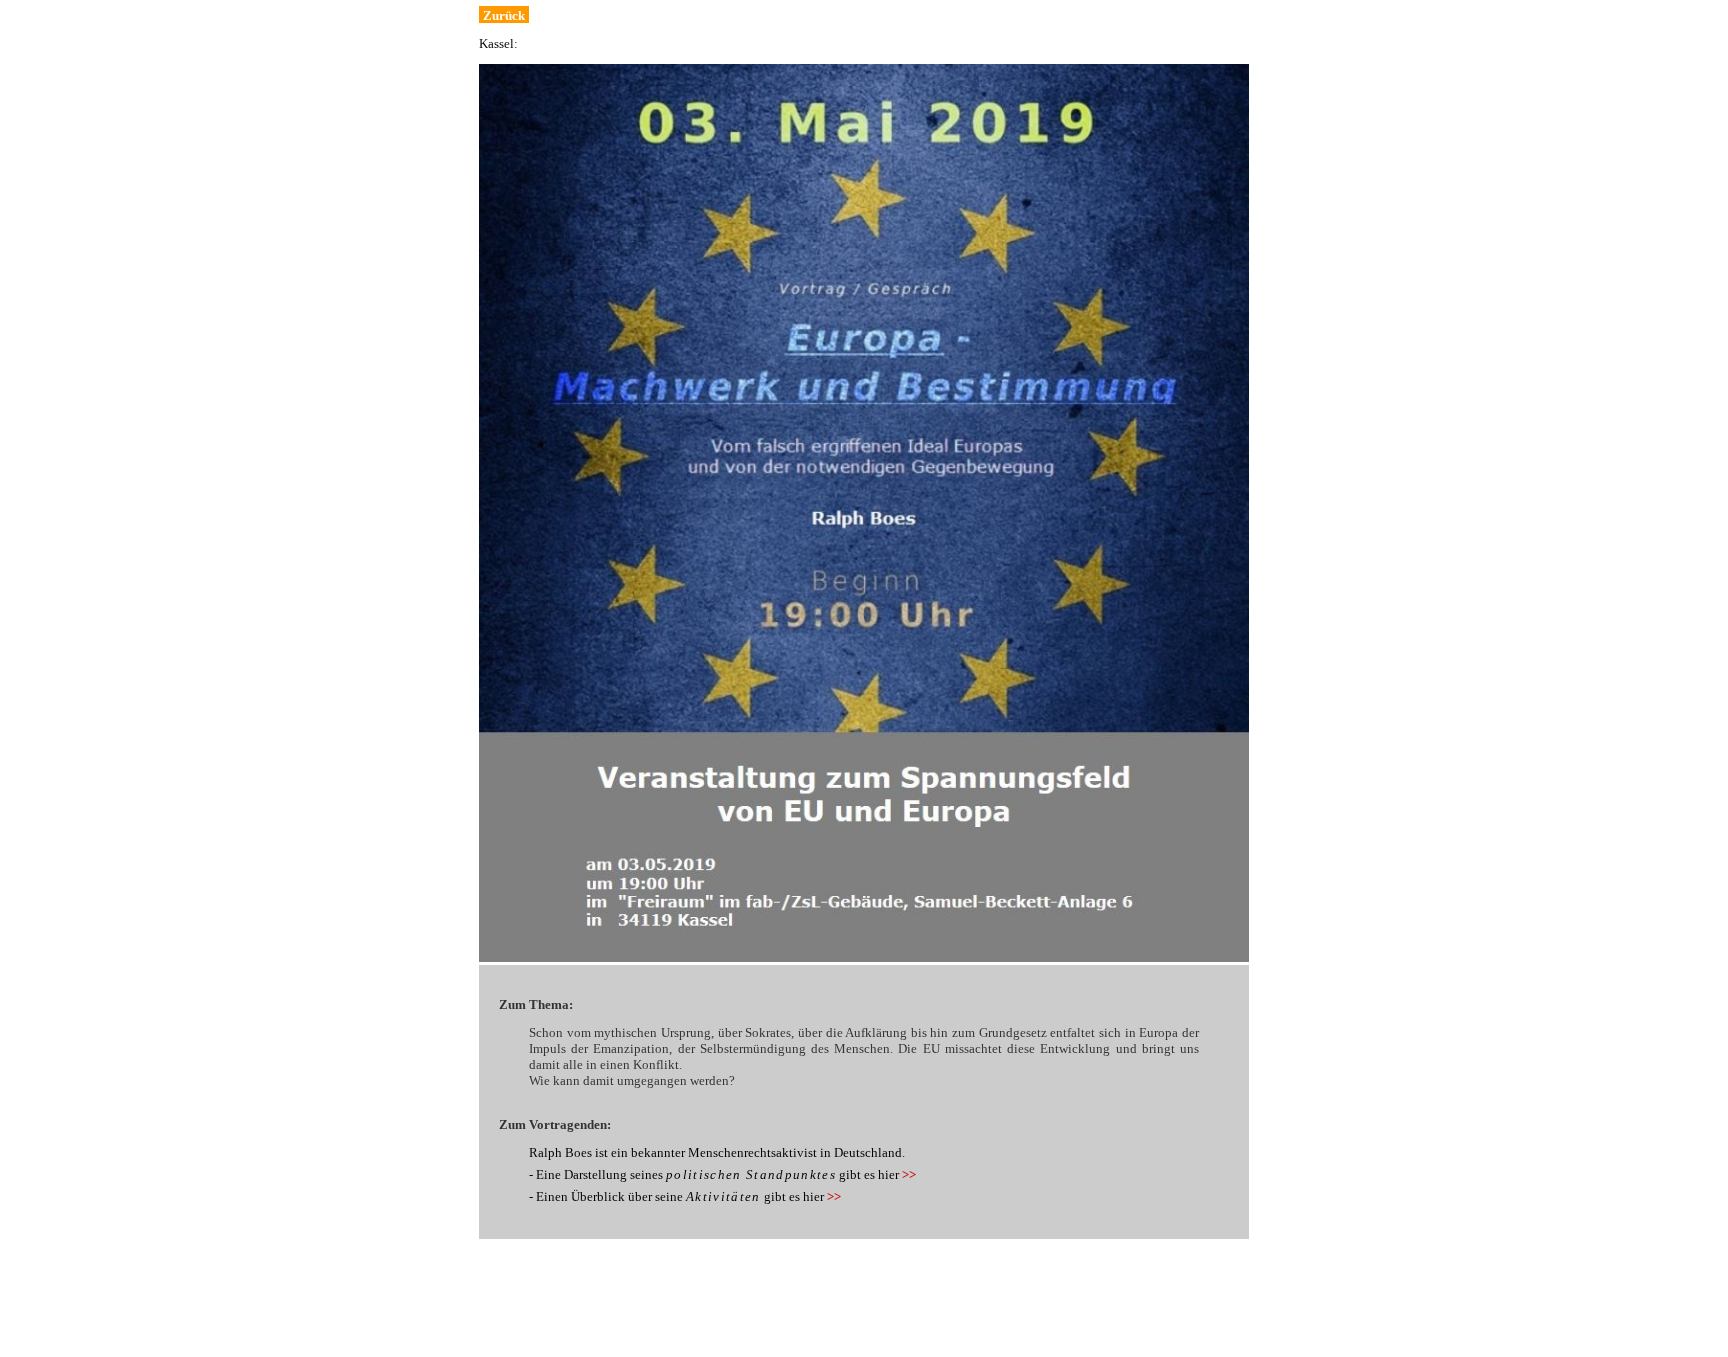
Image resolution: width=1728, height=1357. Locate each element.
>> (909, 1174)
